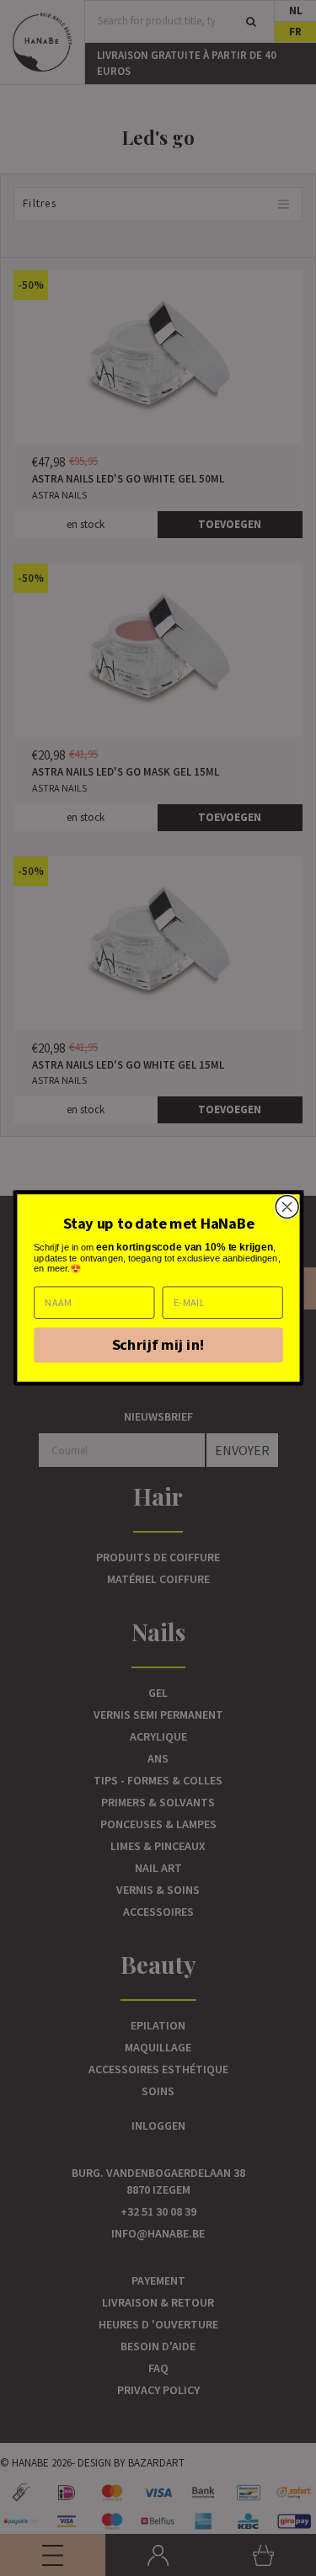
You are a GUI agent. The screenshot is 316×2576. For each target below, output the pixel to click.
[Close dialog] (287, 1207)
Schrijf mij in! (158, 1345)
